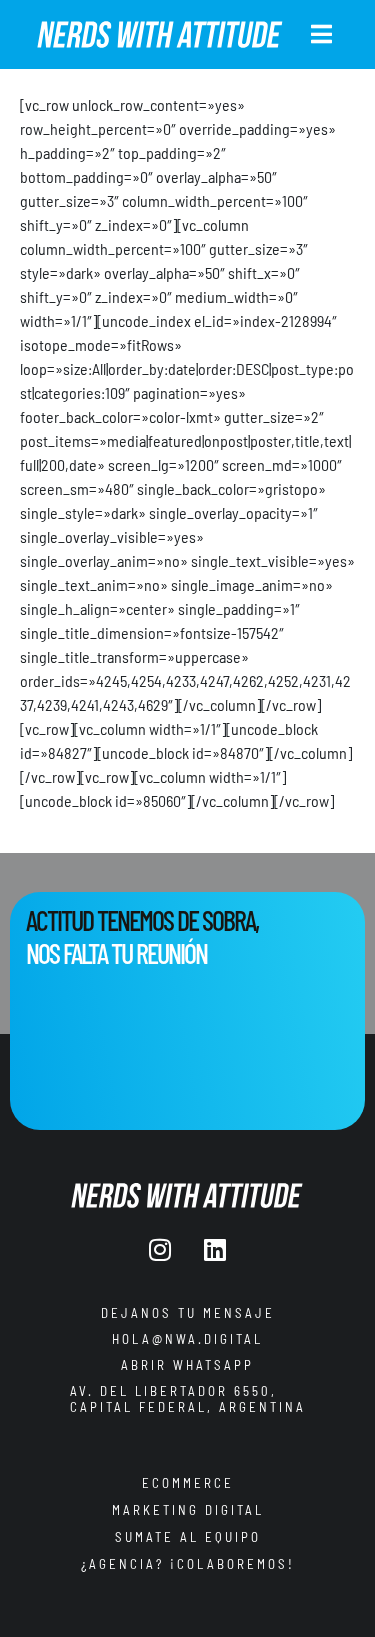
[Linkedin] (215, 1250)
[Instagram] (160, 1250)
